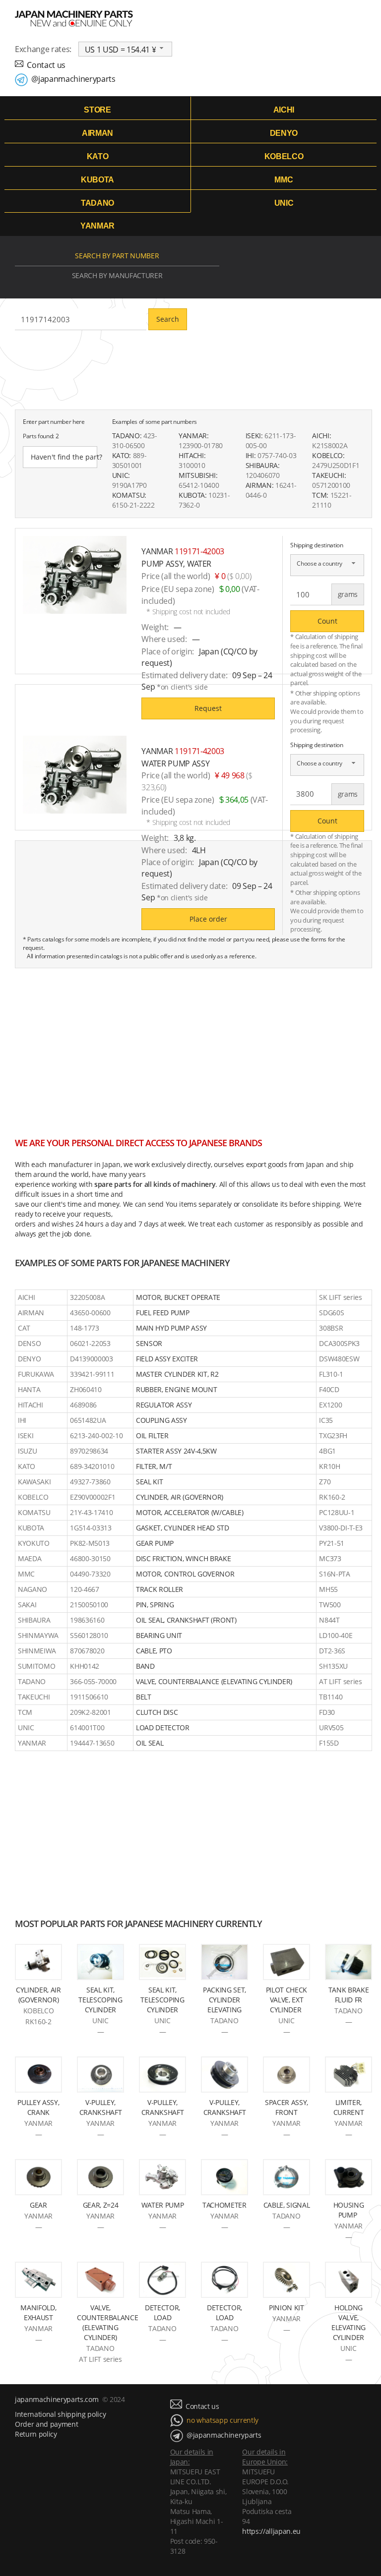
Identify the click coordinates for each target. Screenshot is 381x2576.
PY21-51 (332, 1543)
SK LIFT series (340, 1297)
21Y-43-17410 (91, 1512)
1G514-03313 (91, 1528)
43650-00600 (90, 1313)
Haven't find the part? (64, 457)
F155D (329, 1743)
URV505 (331, 1727)
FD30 (327, 1712)
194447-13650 (92, 1743)
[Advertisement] (193, 1048)
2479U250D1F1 (336, 465)
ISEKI (26, 1435)
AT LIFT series (340, 1681)
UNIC (284, 203)
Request (208, 708)
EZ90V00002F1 (93, 1497)
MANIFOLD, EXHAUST (38, 2313)
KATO (98, 156)
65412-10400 (199, 485)
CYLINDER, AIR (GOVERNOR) (38, 1995)
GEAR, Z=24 (101, 2205)
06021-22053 (90, 1343)
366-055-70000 (93, 1681)
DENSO (29, 1343)
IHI (22, 1420)
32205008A (87, 1297)
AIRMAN (97, 133)
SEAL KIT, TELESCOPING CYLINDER (100, 2000)
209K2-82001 (90, 1712)
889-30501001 (129, 460)
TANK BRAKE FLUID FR (349, 1995)
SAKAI (27, 1605)
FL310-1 (331, 1374)
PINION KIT (286, 2308)
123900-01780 (201, 445)
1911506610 (89, 1697)
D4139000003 (91, 1359)
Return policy (36, 2434)
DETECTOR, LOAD (162, 2313)
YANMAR (97, 226)
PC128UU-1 (337, 1512)
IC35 (326, 1420)
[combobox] (126, 49)
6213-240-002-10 (96, 1435)
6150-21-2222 (133, 505)
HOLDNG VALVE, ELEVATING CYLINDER (349, 2322)
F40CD (329, 1389)
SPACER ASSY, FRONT (286, 2107)
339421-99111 (92, 1374)
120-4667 (84, 1589)
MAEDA (30, 1558)
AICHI (284, 110)
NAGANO (32, 1589)
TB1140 (331, 1697)
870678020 (87, 1651)
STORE (97, 110)
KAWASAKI (34, 1482)
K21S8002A (330, 445)
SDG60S (331, 1313)
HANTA (29, 1389)
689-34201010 (92, 1466)
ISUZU (27, 1451)
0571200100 (331, 485)
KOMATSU (34, 1512)
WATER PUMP (163, 2205)
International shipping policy (60, 2414)
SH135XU (333, 1666)
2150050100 (89, 1605)
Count (327, 621)
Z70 (325, 1482)
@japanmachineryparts (73, 79)
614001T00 (87, 1727)
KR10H (329, 1466)
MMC (284, 180)
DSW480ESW (339, 1359)
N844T (329, 1620)
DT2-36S (332, 1651)
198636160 (87, 1620)
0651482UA (88, 1420)
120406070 (263, 475)
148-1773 (84, 1328)
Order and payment (46, 2424)
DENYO (284, 133)
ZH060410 (86, 1389)
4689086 (83, 1405)
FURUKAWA (36, 1374)
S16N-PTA (334, 1574)
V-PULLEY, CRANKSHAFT (101, 2107)
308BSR (331, 1328)
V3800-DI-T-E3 (341, 1528)
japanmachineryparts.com (57, 2399)
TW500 (330, 1605)
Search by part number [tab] (117, 256)
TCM (25, 1712)
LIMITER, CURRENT (349, 2107)
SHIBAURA (34, 1620)
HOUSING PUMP (349, 2210)
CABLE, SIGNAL (287, 2205)
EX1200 (330, 1405)
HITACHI (31, 1405)
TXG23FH (333, 1435)
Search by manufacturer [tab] (117, 275)
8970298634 (89, 1451)
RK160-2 (332, 1497)
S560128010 (89, 1635)
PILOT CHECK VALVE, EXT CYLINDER (286, 2000)
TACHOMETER (224, 2205)
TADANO (97, 203)
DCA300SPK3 (339, 1343)
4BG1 (327, 1451)
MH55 (328, 1589)
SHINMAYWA (38, 1635)
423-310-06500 (135, 440)
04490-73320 (90, 1574)
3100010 (192, 465)
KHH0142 (85, 1666)
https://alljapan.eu (271, 2531)
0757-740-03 (277, 455)
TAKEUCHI (34, 1697)
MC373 (330, 1558)
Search (168, 319)
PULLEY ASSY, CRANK (38, 2107)
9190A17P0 (129, 485)
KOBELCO (284, 156)
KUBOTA (97, 180)
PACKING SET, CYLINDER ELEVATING (224, 2000)
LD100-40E (336, 1635)
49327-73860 (90, 1482)
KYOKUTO (34, 1543)
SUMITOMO (36, 1666)
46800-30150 (90, 1558)
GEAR (38, 2205)
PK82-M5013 (90, 1543)
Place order (208, 919)
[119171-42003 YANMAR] (75, 575)
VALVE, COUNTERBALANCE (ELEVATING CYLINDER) (107, 2322)
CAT (24, 1328)
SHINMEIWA (37, 1651)
